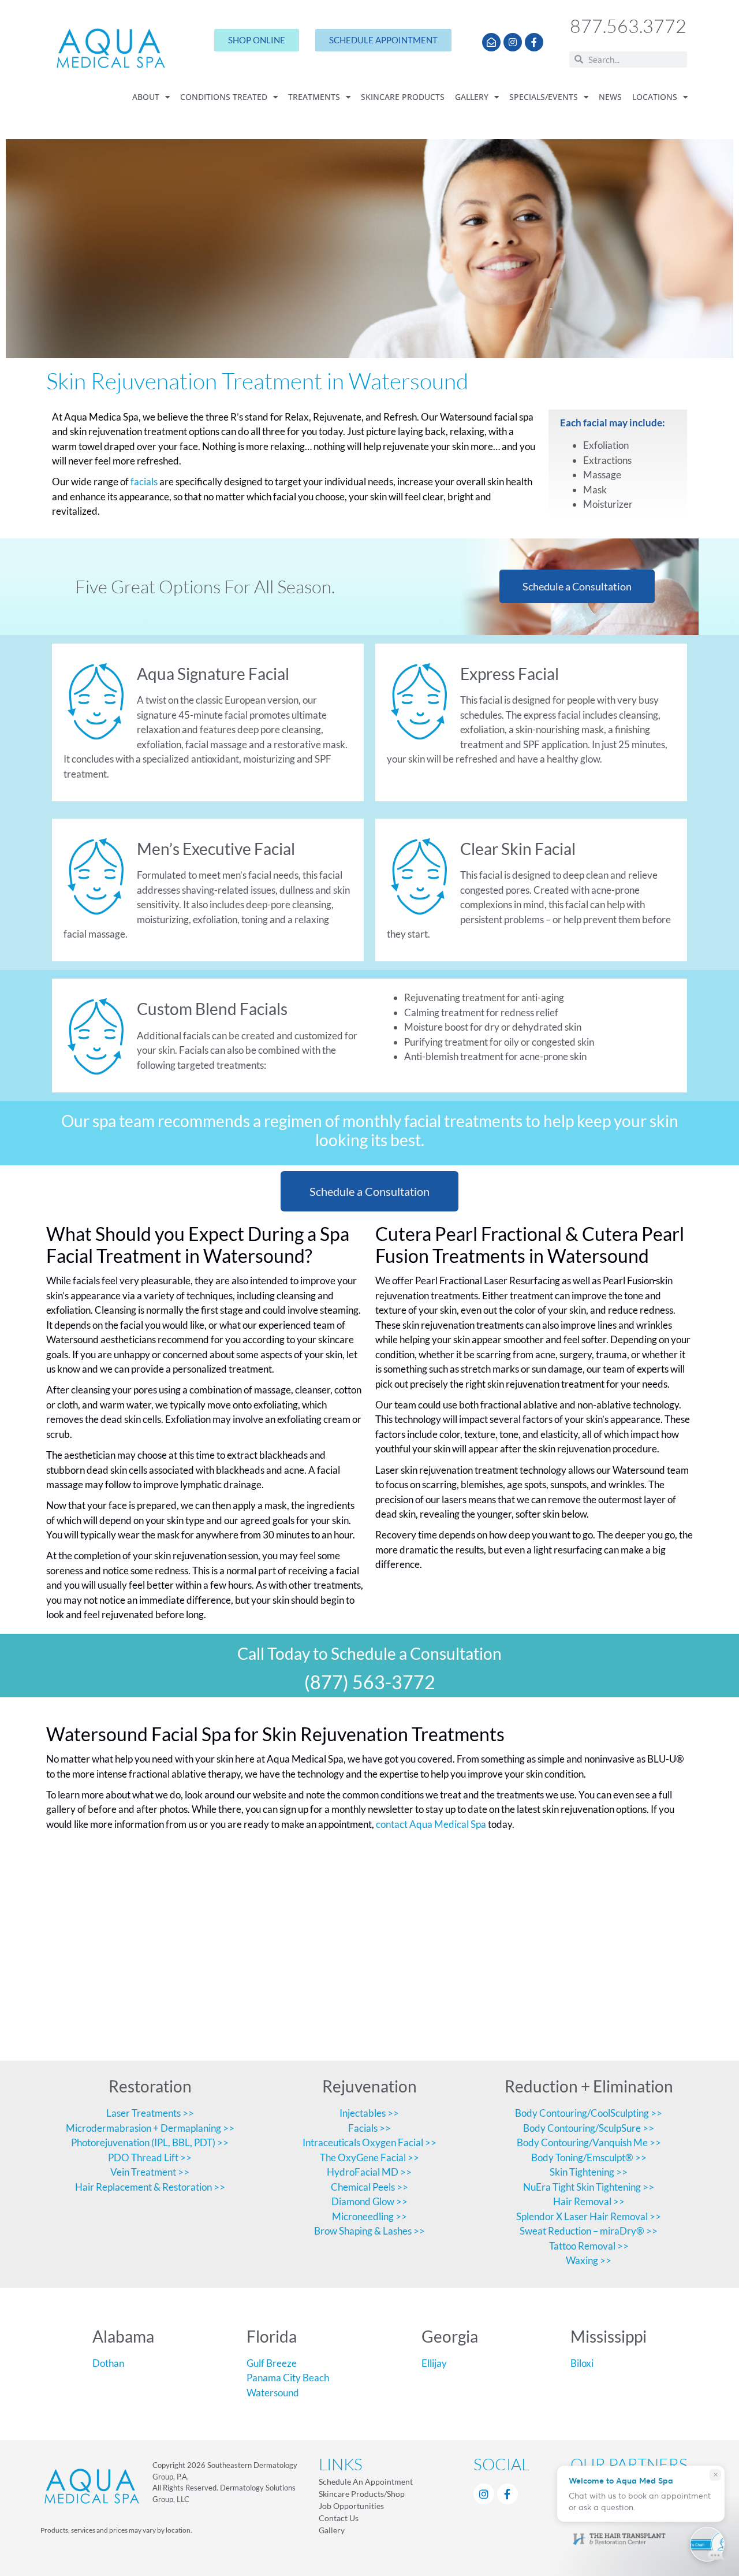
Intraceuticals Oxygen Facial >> (369, 2142)
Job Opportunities (351, 2506)
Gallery (472, 97)
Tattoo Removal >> (589, 2246)
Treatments (314, 97)
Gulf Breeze (272, 2363)
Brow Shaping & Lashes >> (369, 2231)
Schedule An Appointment (366, 2482)
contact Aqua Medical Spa (430, 1824)
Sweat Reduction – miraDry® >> (589, 2231)
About (146, 97)
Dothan (108, 2363)
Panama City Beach (288, 2378)
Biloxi (582, 2363)
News (610, 97)
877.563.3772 (628, 26)
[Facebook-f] (534, 42)
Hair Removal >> (589, 2201)
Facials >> (369, 2128)
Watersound (273, 2393)
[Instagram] (513, 42)
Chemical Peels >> (369, 2187)
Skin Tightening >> (589, 2172)
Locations (655, 97)
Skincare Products (403, 97)
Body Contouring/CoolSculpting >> (589, 2113)
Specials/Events (544, 97)
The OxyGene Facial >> (369, 2157)
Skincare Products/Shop (362, 2494)
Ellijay (434, 2363)
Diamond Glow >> (369, 2201)
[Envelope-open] (491, 42)
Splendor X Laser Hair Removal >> (589, 2216)
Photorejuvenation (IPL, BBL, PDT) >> (150, 2142)
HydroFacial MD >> (369, 2172)
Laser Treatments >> (150, 2113)
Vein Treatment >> (150, 2172)
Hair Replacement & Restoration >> (150, 2187)
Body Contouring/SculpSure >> (589, 2128)
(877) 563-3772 (370, 1682)
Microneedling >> (369, 2216)
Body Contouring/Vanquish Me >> (589, 2142)
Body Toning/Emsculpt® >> (589, 2157)
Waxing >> (589, 2260)
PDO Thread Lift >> (150, 2157)
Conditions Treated (224, 97)
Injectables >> (369, 2113)
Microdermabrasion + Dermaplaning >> (150, 2128)
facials (144, 482)
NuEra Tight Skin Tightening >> (589, 2187)
